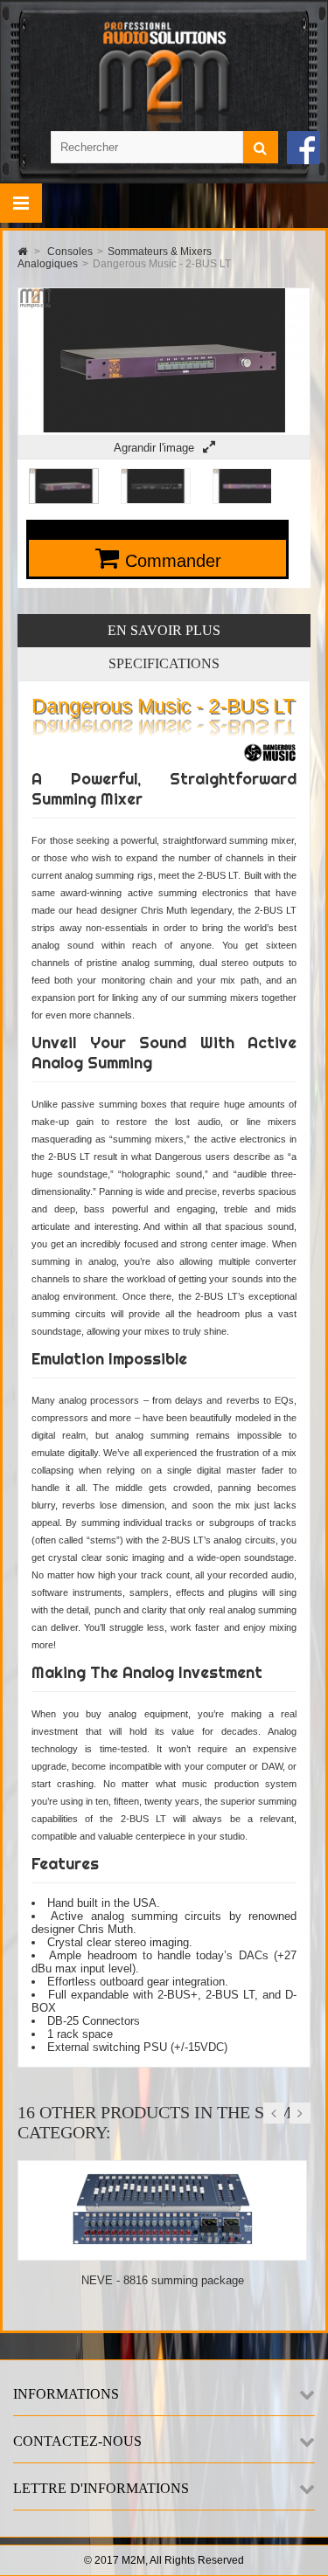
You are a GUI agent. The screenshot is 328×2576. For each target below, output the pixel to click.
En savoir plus (164, 630)
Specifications (164, 663)
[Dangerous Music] (270, 762)
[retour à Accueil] (22, 252)
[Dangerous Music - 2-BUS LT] (64, 500)
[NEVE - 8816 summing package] (163, 2253)
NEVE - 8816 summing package (163, 2280)
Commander (173, 561)
